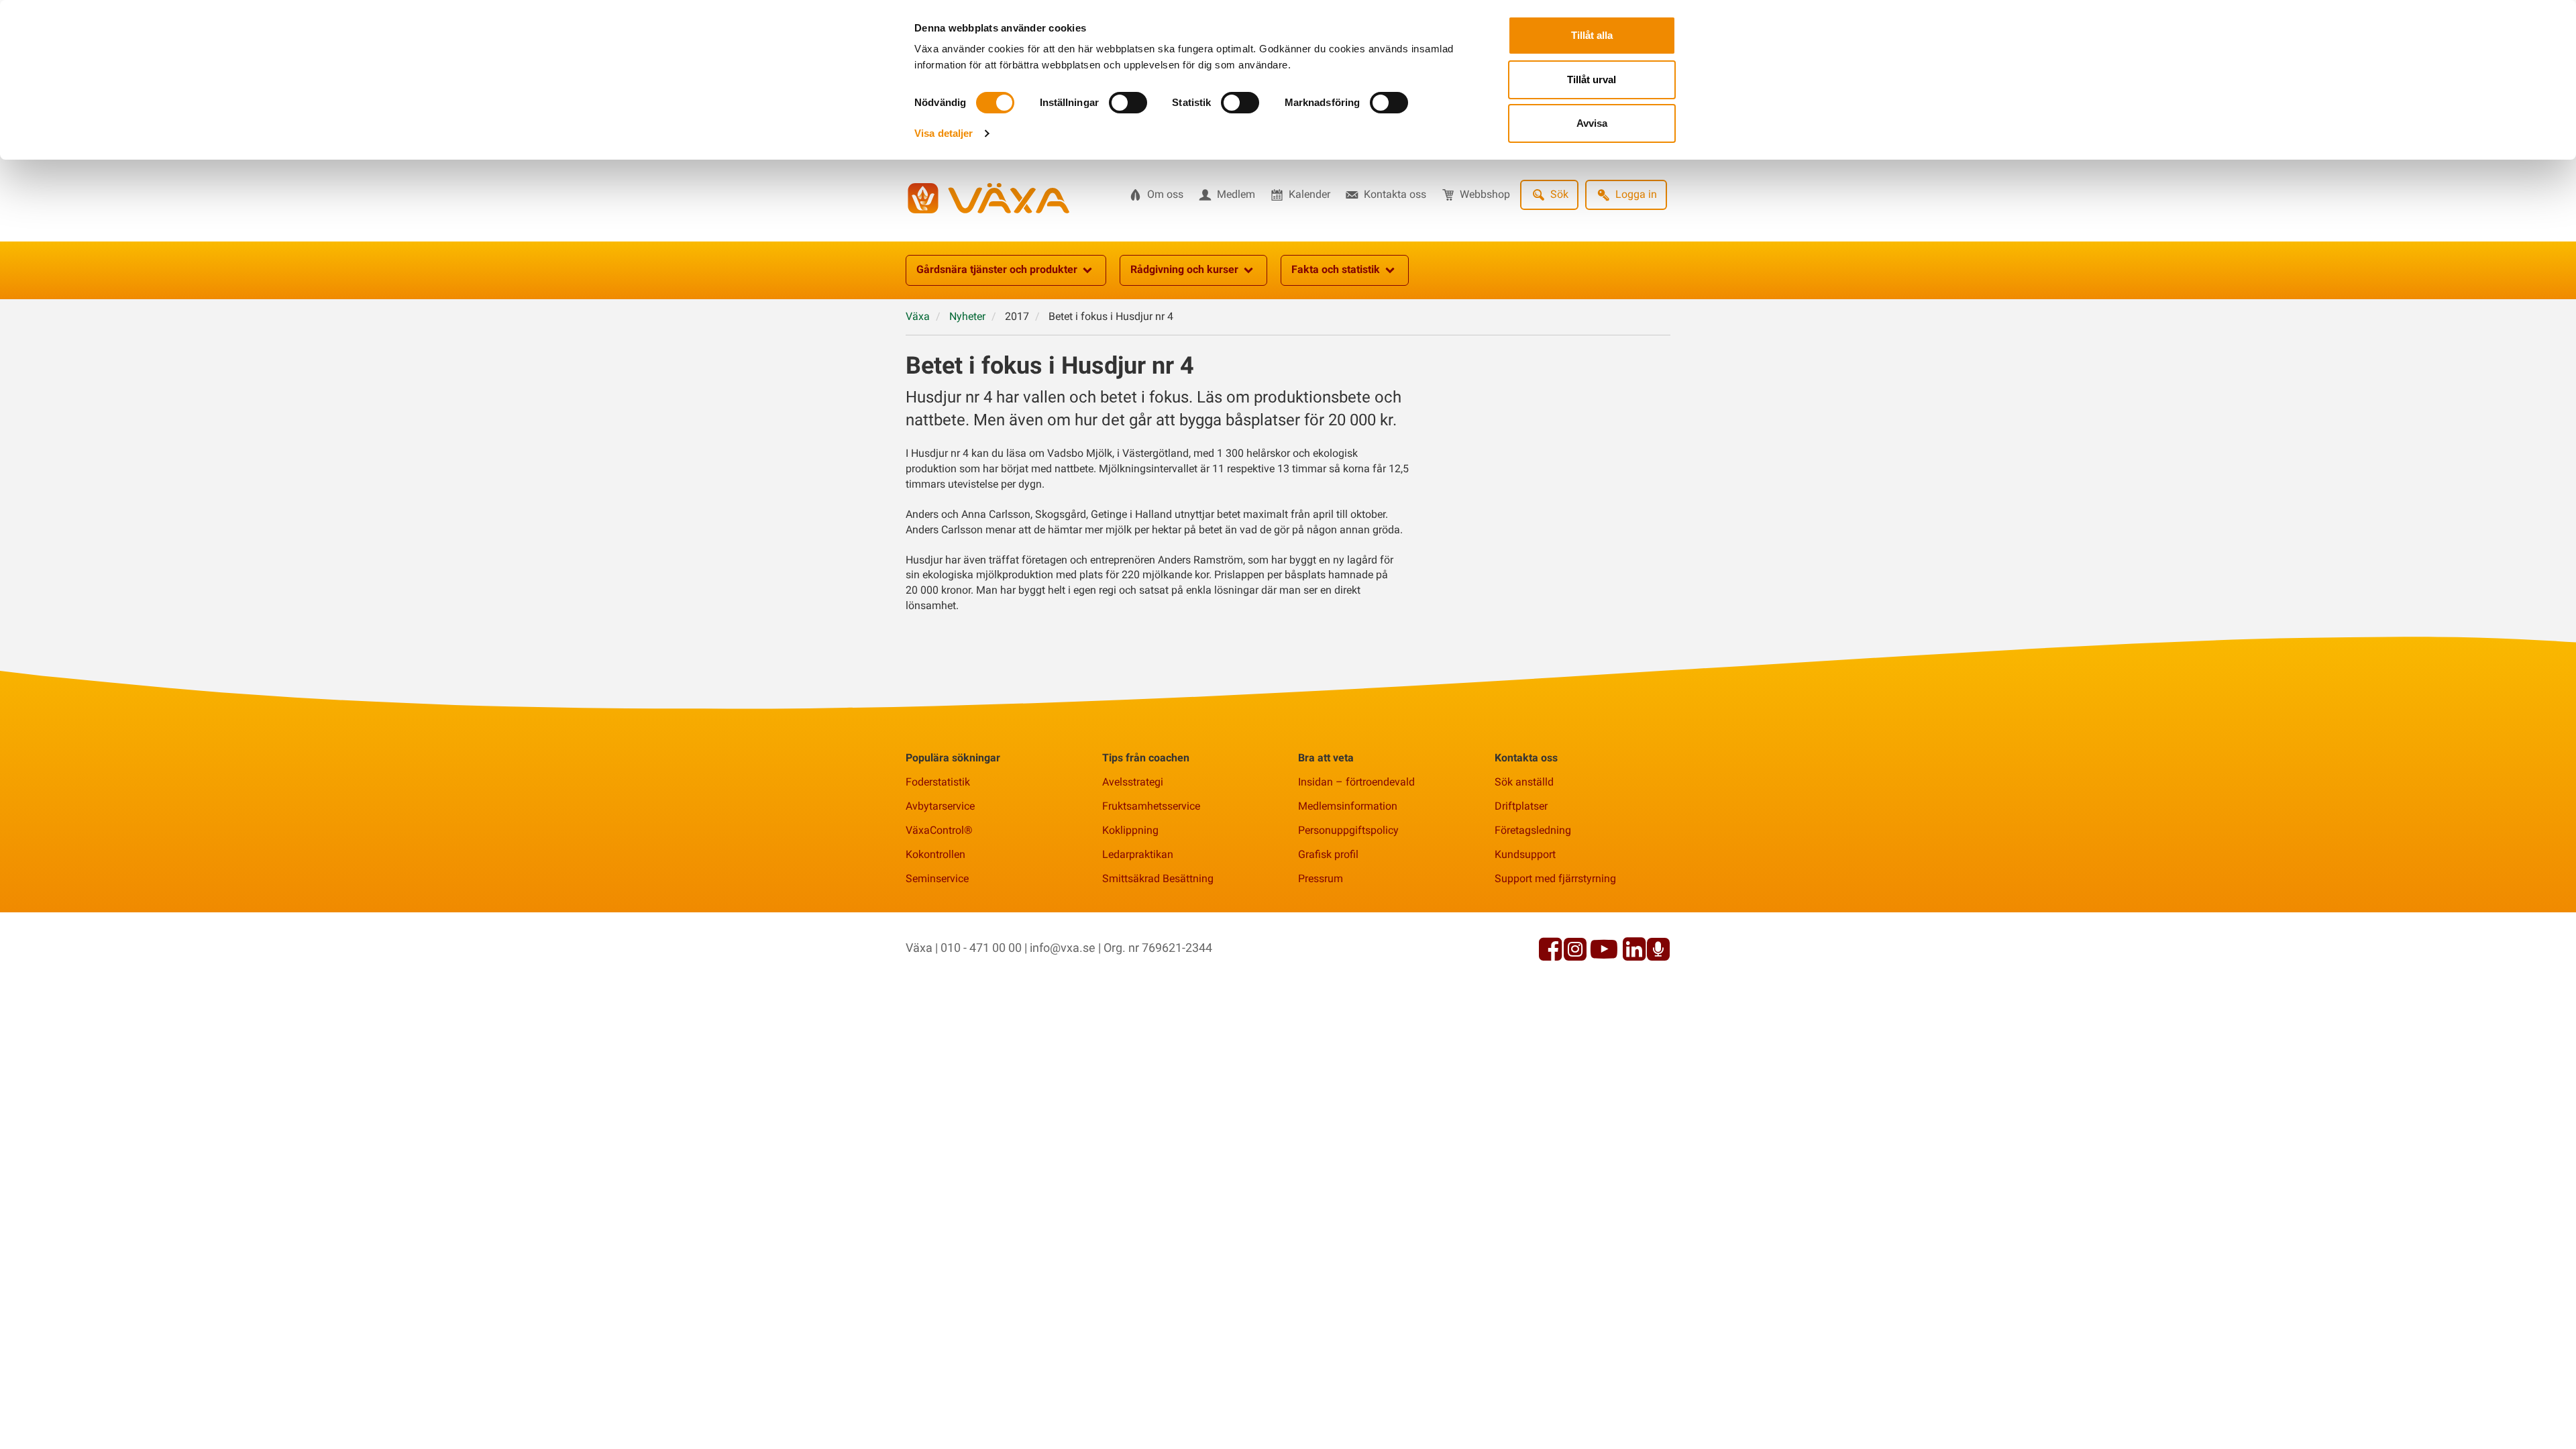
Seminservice (937, 878)
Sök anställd (1524, 782)
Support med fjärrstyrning (1555, 878)
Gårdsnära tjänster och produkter (997, 269)
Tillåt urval (1592, 79)
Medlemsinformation (1348, 806)
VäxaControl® (939, 830)
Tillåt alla (1592, 35)
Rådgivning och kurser (1184, 269)
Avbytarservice (940, 806)
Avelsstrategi (1133, 782)
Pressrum (1321, 878)
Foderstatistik (938, 782)
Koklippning (1130, 830)
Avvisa (1592, 123)
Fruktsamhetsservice (1151, 806)
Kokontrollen (935, 854)
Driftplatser (1521, 806)
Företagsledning (1533, 830)
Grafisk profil (1328, 854)
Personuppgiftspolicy (1348, 830)
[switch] (1128, 103)
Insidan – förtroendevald (1356, 782)
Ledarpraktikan (1138, 854)
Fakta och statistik (1336, 269)
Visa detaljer (944, 133)
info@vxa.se (1063, 948)
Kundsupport (1525, 854)
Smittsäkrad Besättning (1158, 878)
